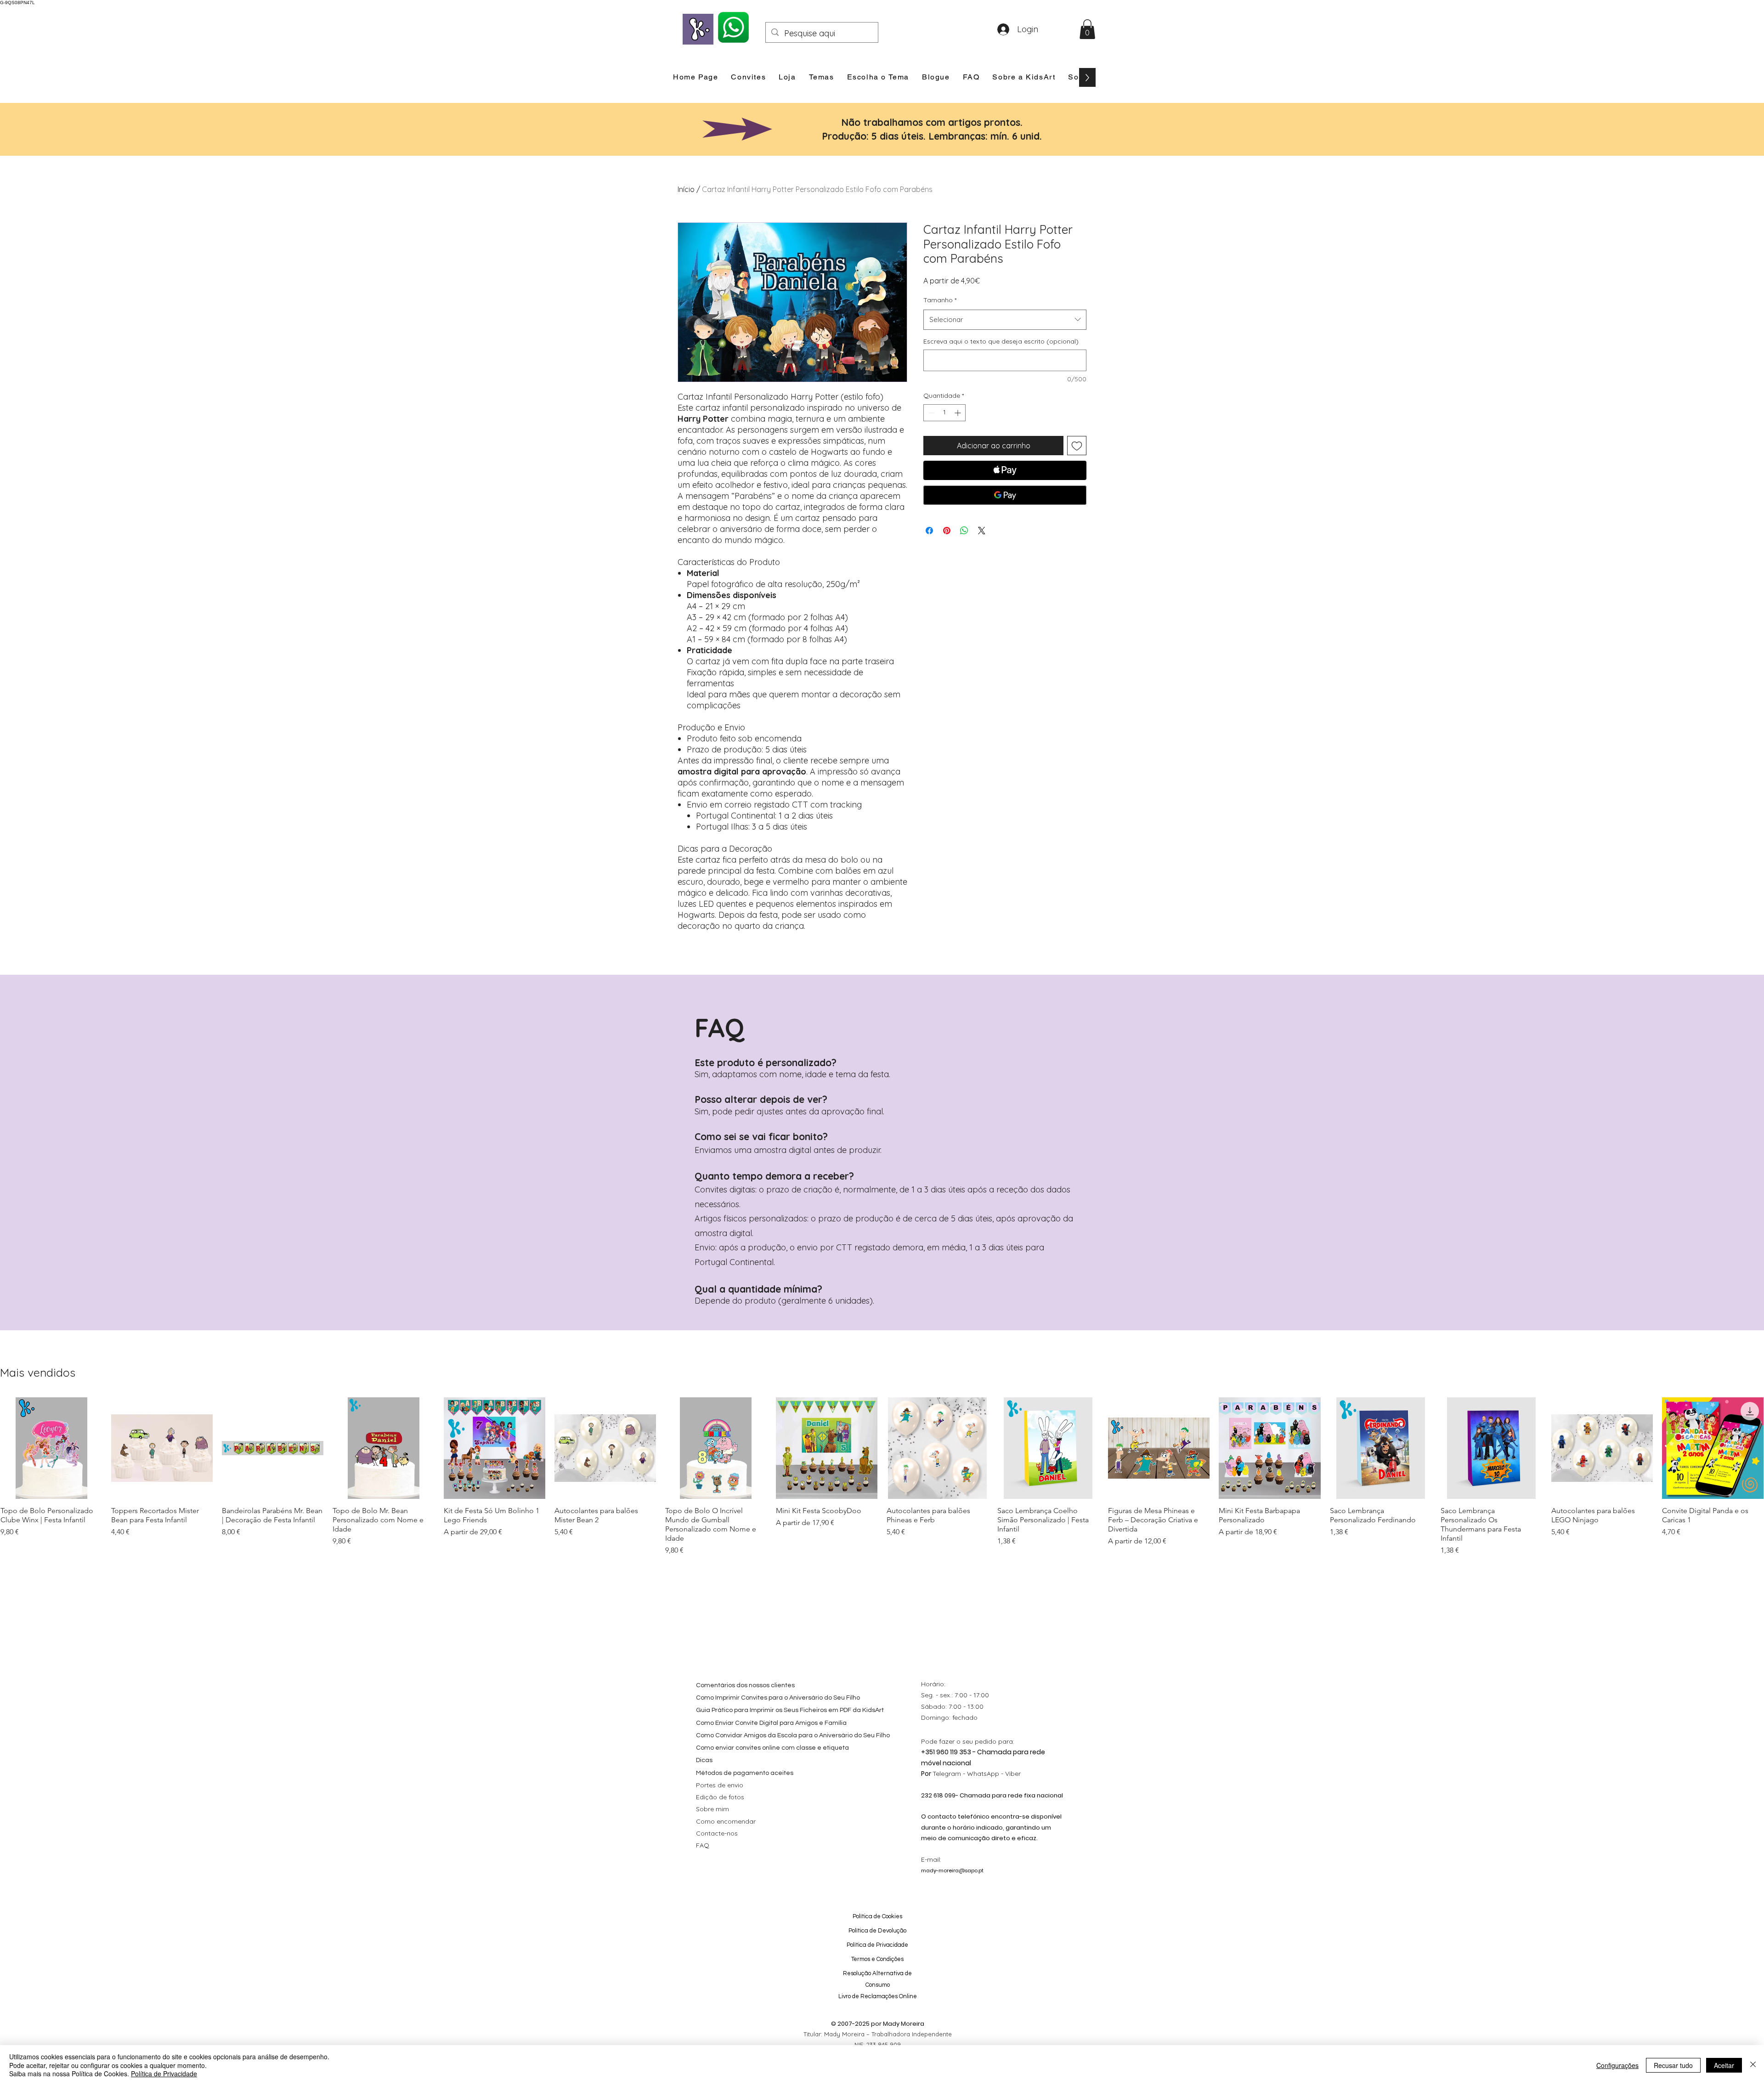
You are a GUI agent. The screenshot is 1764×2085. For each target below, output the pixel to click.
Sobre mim (712, 1809)
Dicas (704, 1760)
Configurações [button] (1617, 2065)
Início (686, 189)
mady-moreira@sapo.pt (952, 1870)
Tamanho (940, 300)
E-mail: (931, 1859)
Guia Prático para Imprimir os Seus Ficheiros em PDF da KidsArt (790, 1710)
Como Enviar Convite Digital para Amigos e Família (771, 1723)
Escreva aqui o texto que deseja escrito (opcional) (1001, 341)
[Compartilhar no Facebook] (929, 531)
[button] (1087, 29)
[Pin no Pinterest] (947, 531)
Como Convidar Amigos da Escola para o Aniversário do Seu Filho (793, 1735)
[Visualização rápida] (51, 1448)
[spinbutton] (944, 413)
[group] (882, 1477)
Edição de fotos (720, 1797)
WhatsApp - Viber (994, 1774)
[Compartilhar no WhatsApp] (964, 531)
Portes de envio (720, 1785)
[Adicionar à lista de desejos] (1077, 446)
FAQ (703, 1845)
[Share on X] (982, 531)
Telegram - (950, 1774)
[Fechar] (1753, 2065)
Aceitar (1724, 2065)
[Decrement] (930, 413)
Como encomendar (726, 1821)
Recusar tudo (1673, 2065)
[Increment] (958, 413)
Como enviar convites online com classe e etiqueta (772, 1748)
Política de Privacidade (164, 2074)
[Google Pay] (1005, 495)
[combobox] (1005, 320)
